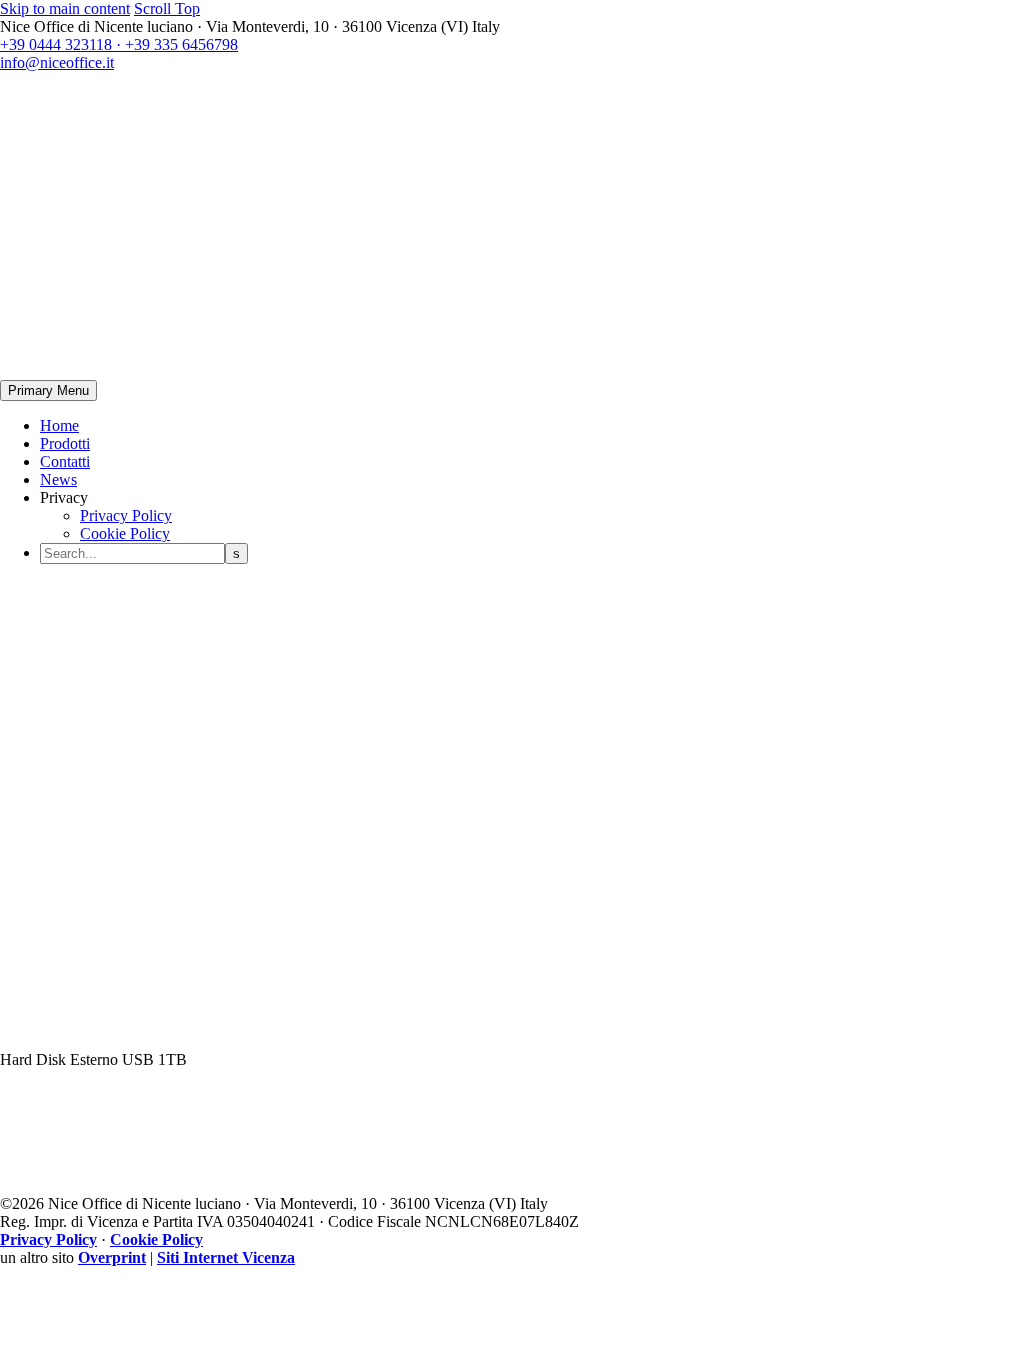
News (58, 479)
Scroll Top (167, 8)
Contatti (65, 461)
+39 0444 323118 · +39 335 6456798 (119, 44)
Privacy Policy (126, 515)
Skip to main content (65, 8)
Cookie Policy (125, 533)
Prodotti (65, 443)
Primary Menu (48, 390)
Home (59, 425)
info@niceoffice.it (57, 62)
